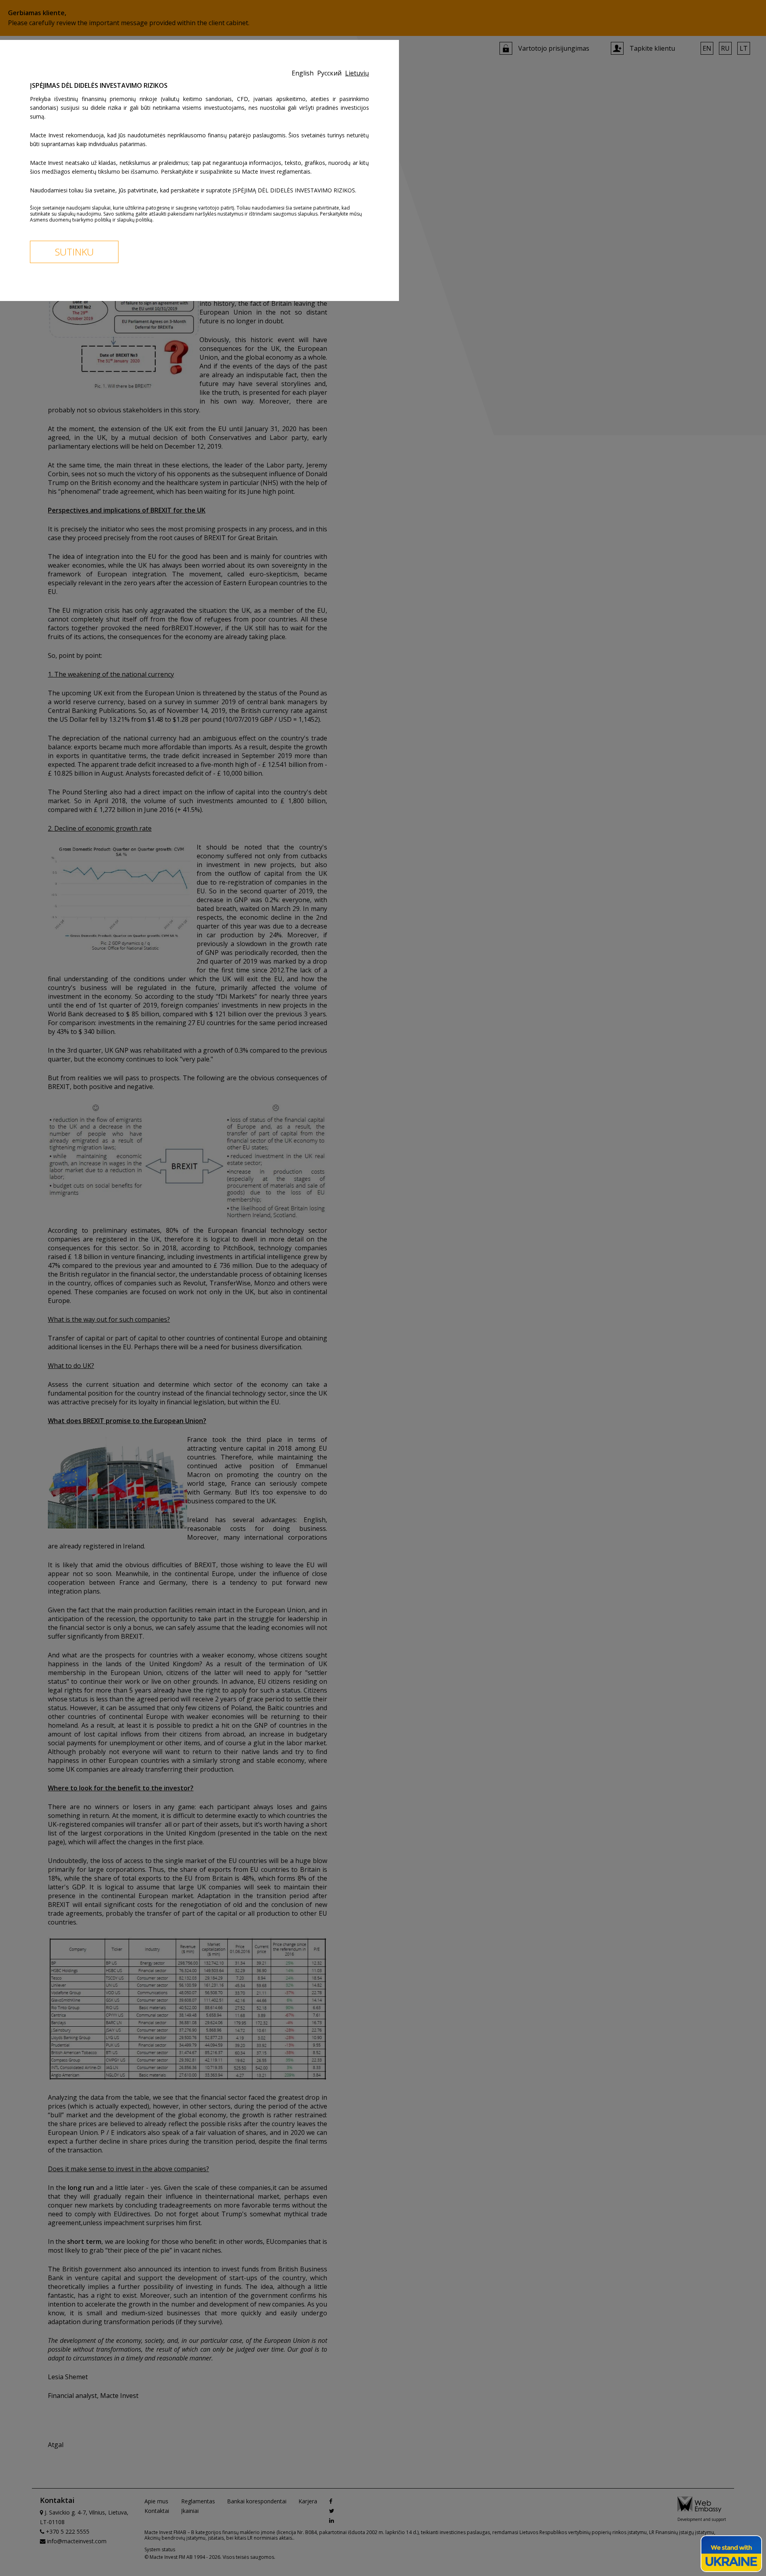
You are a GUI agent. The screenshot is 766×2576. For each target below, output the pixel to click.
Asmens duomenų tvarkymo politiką (71, 220)
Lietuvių (357, 73)
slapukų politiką (135, 220)
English (303, 73)
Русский (330, 73)
